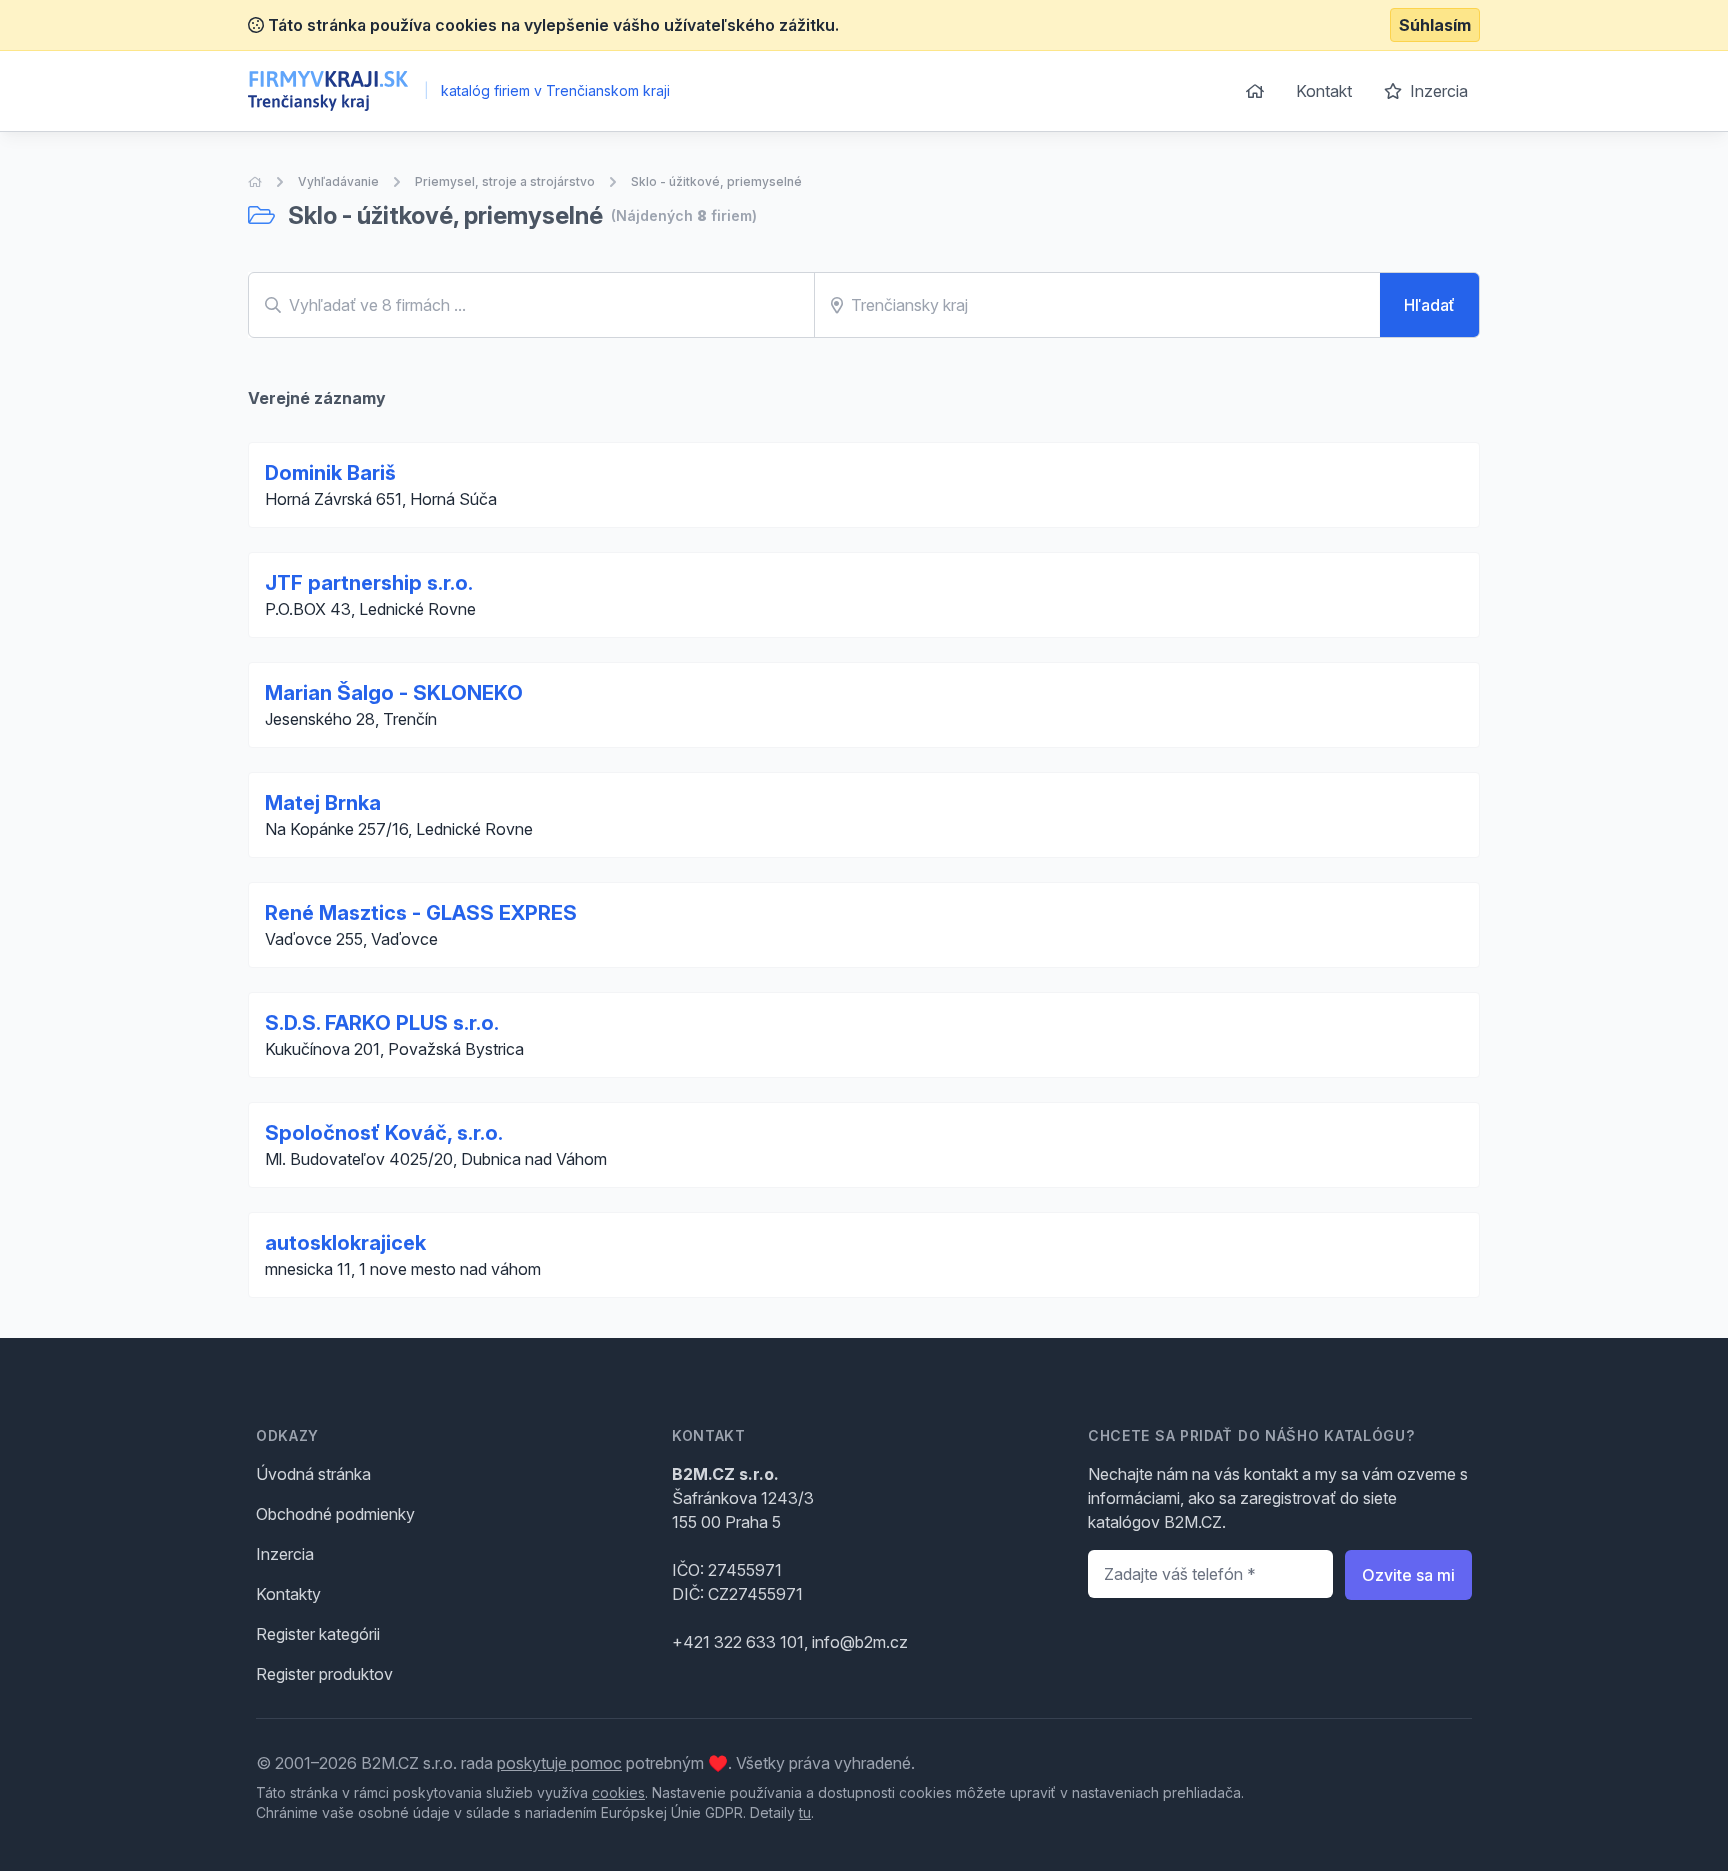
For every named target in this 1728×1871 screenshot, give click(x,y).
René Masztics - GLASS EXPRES (421, 913)
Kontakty (288, 1594)
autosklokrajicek (345, 1243)
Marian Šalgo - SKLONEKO (394, 693)
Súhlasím (1435, 25)
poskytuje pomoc (559, 1763)
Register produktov (324, 1674)
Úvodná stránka (313, 1474)
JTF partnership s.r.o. (369, 583)
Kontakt (1324, 91)
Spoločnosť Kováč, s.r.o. (384, 1133)
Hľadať (1429, 305)
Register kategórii (318, 1634)
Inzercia (1437, 91)
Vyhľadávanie (338, 181)
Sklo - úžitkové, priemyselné (716, 181)
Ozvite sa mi (1408, 1575)
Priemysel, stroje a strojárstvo (505, 181)
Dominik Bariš (330, 473)
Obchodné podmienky (335, 1514)
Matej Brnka (323, 803)
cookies (618, 1792)
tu (805, 1812)
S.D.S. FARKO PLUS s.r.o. (382, 1023)
